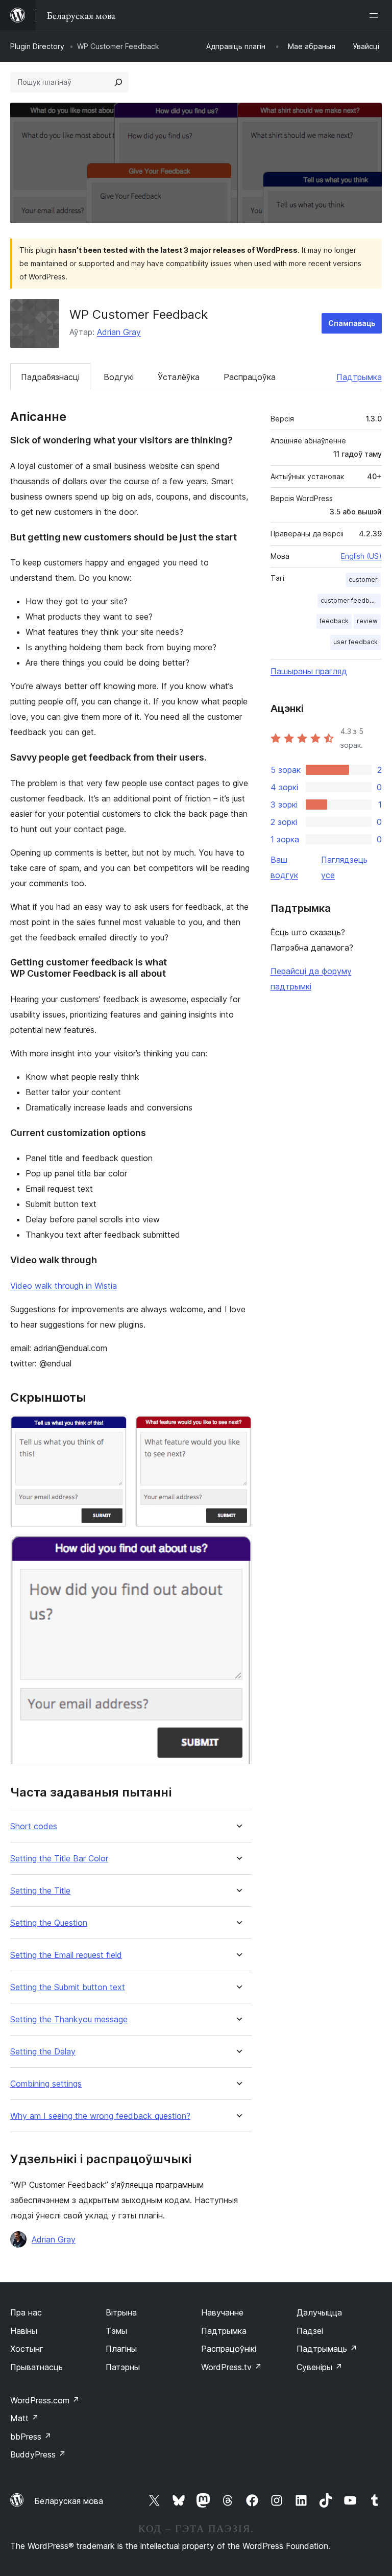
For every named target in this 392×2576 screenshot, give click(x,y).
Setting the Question (49, 1923)
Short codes (34, 1826)
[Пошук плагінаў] (118, 82)
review (367, 621)
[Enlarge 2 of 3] (238, 1429)
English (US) (361, 556)
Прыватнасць (36, 2367)
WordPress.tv (231, 2367)
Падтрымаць (327, 2349)
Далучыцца (319, 2312)
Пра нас (26, 2312)
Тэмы (116, 2331)
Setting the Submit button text (68, 1987)
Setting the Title (40, 1891)
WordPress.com (45, 2400)
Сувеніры (320, 2367)
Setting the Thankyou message (69, 2019)
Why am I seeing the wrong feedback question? (100, 2116)
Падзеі (310, 2331)
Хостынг (27, 2349)
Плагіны (121, 2349)
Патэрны (123, 2367)
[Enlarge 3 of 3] (238, 1549)
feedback (334, 621)
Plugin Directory (37, 46)
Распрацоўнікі (229, 2349)
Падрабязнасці (50, 377)
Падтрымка (359, 377)
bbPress (31, 2437)
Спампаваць (352, 323)
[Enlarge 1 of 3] (113, 1429)
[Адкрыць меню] (376, 15)
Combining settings (46, 2084)
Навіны (24, 2331)
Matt (24, 2418)
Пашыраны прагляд (309, 671)
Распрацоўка (250, 377)
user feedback (356, 642)
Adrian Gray (119, 332)
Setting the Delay (43, 2052)
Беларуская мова (69, 2501)
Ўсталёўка (179, 377)
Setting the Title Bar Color (59, 1859)
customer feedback (350, 600)
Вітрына (121, 2312)
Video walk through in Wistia (64, 1286)
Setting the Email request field (66, 1955)
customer (363, 580)
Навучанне (222, 2312)
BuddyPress (38, 2454)
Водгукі (119, 377)
